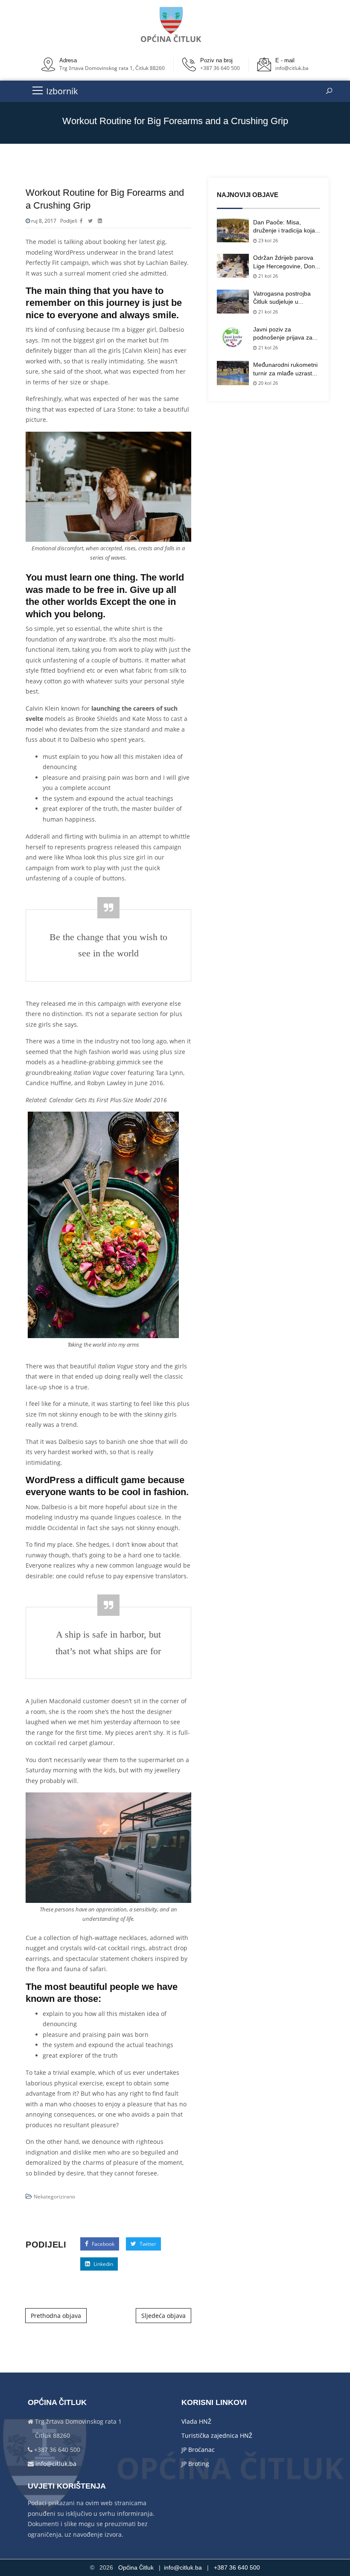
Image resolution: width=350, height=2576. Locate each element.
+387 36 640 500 (220, 68)
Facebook (102, 2244)
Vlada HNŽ (196, 2421)
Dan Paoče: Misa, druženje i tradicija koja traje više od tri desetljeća (284, 227)
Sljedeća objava (163, 2316)
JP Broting (195, 2464)
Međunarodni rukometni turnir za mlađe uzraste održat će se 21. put (285, 369)
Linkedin (103, 2264)
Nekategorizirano (54, 2197)
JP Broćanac (198, 2450)
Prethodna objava (56, 2316)
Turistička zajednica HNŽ (217, 2435)
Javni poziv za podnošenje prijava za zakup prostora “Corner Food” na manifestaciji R (286, 334)
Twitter (147, 2244)
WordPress (70, 252)
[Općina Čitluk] (172, 25)
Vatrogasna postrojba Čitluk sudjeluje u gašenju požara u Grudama (282, 298)
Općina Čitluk (136, 2567)
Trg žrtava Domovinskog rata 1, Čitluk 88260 (112, 68)
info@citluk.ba (292, 68)
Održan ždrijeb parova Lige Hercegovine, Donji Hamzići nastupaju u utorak (285, 262)
